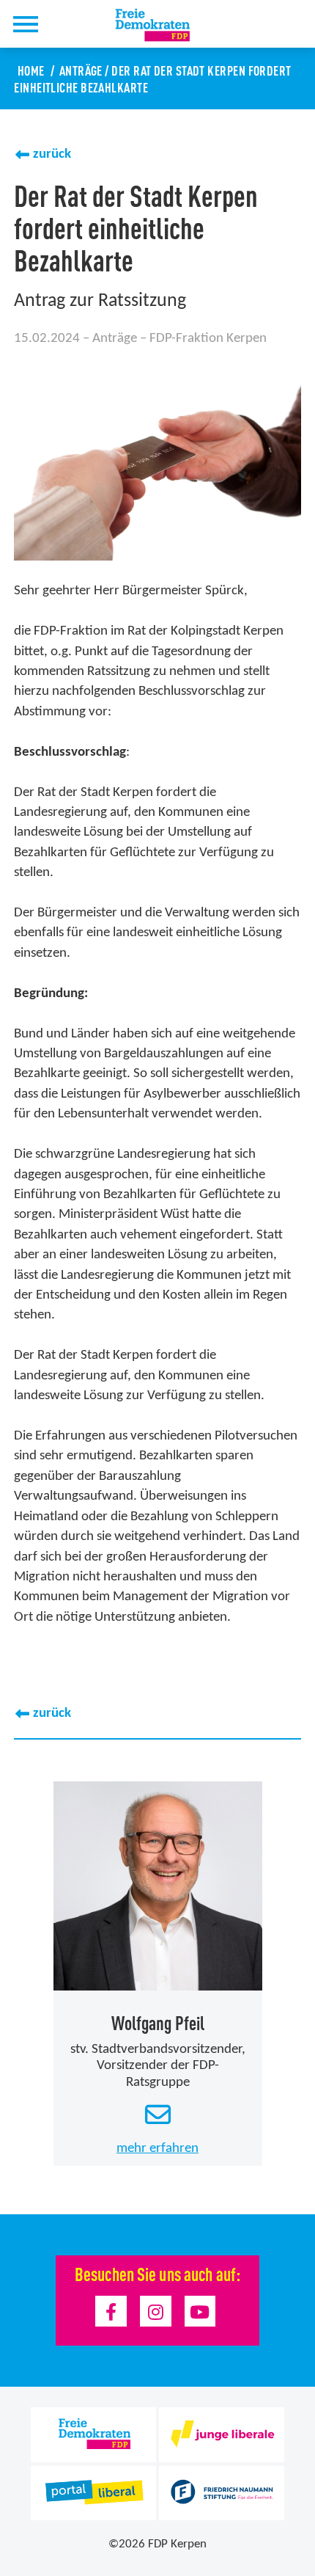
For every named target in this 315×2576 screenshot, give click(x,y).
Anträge (81, 70)
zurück (52, 154)
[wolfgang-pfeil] (158, 1886)
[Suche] (64, 24)
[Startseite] (161, 25)
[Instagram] (156, 2312)
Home (31, 70)
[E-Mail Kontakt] (157, 2116)
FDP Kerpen (177, 2544)
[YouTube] (200, 2312)
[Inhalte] (25, 24)
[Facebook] (111, 2312)
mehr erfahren (157, 2149)
